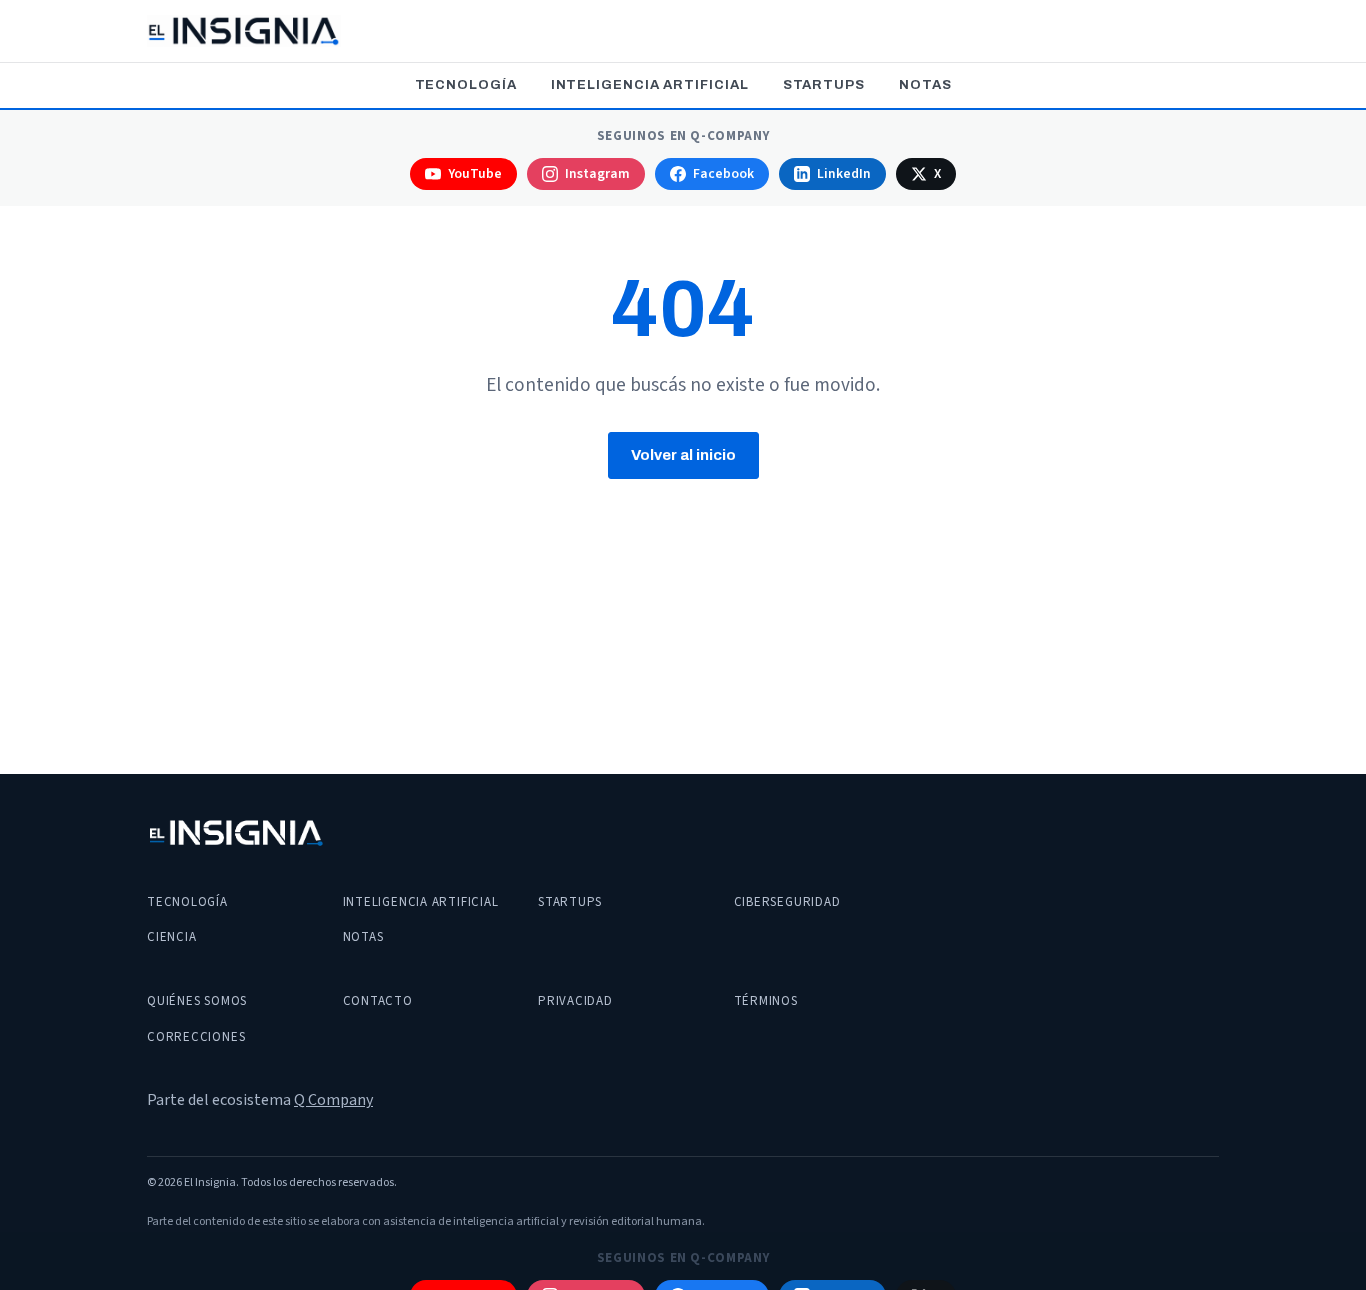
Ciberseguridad (787, 902)
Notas (925, 85)
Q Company (333, 1100)
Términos (766, 1001)
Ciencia (171, 937)
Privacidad (575, 1001)
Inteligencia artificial (650, 85)
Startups (824, 85)
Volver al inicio (683, 455)
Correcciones (196, 1037)
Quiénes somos (197, 1001)
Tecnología (466, 85)
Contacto (378, 1001)
